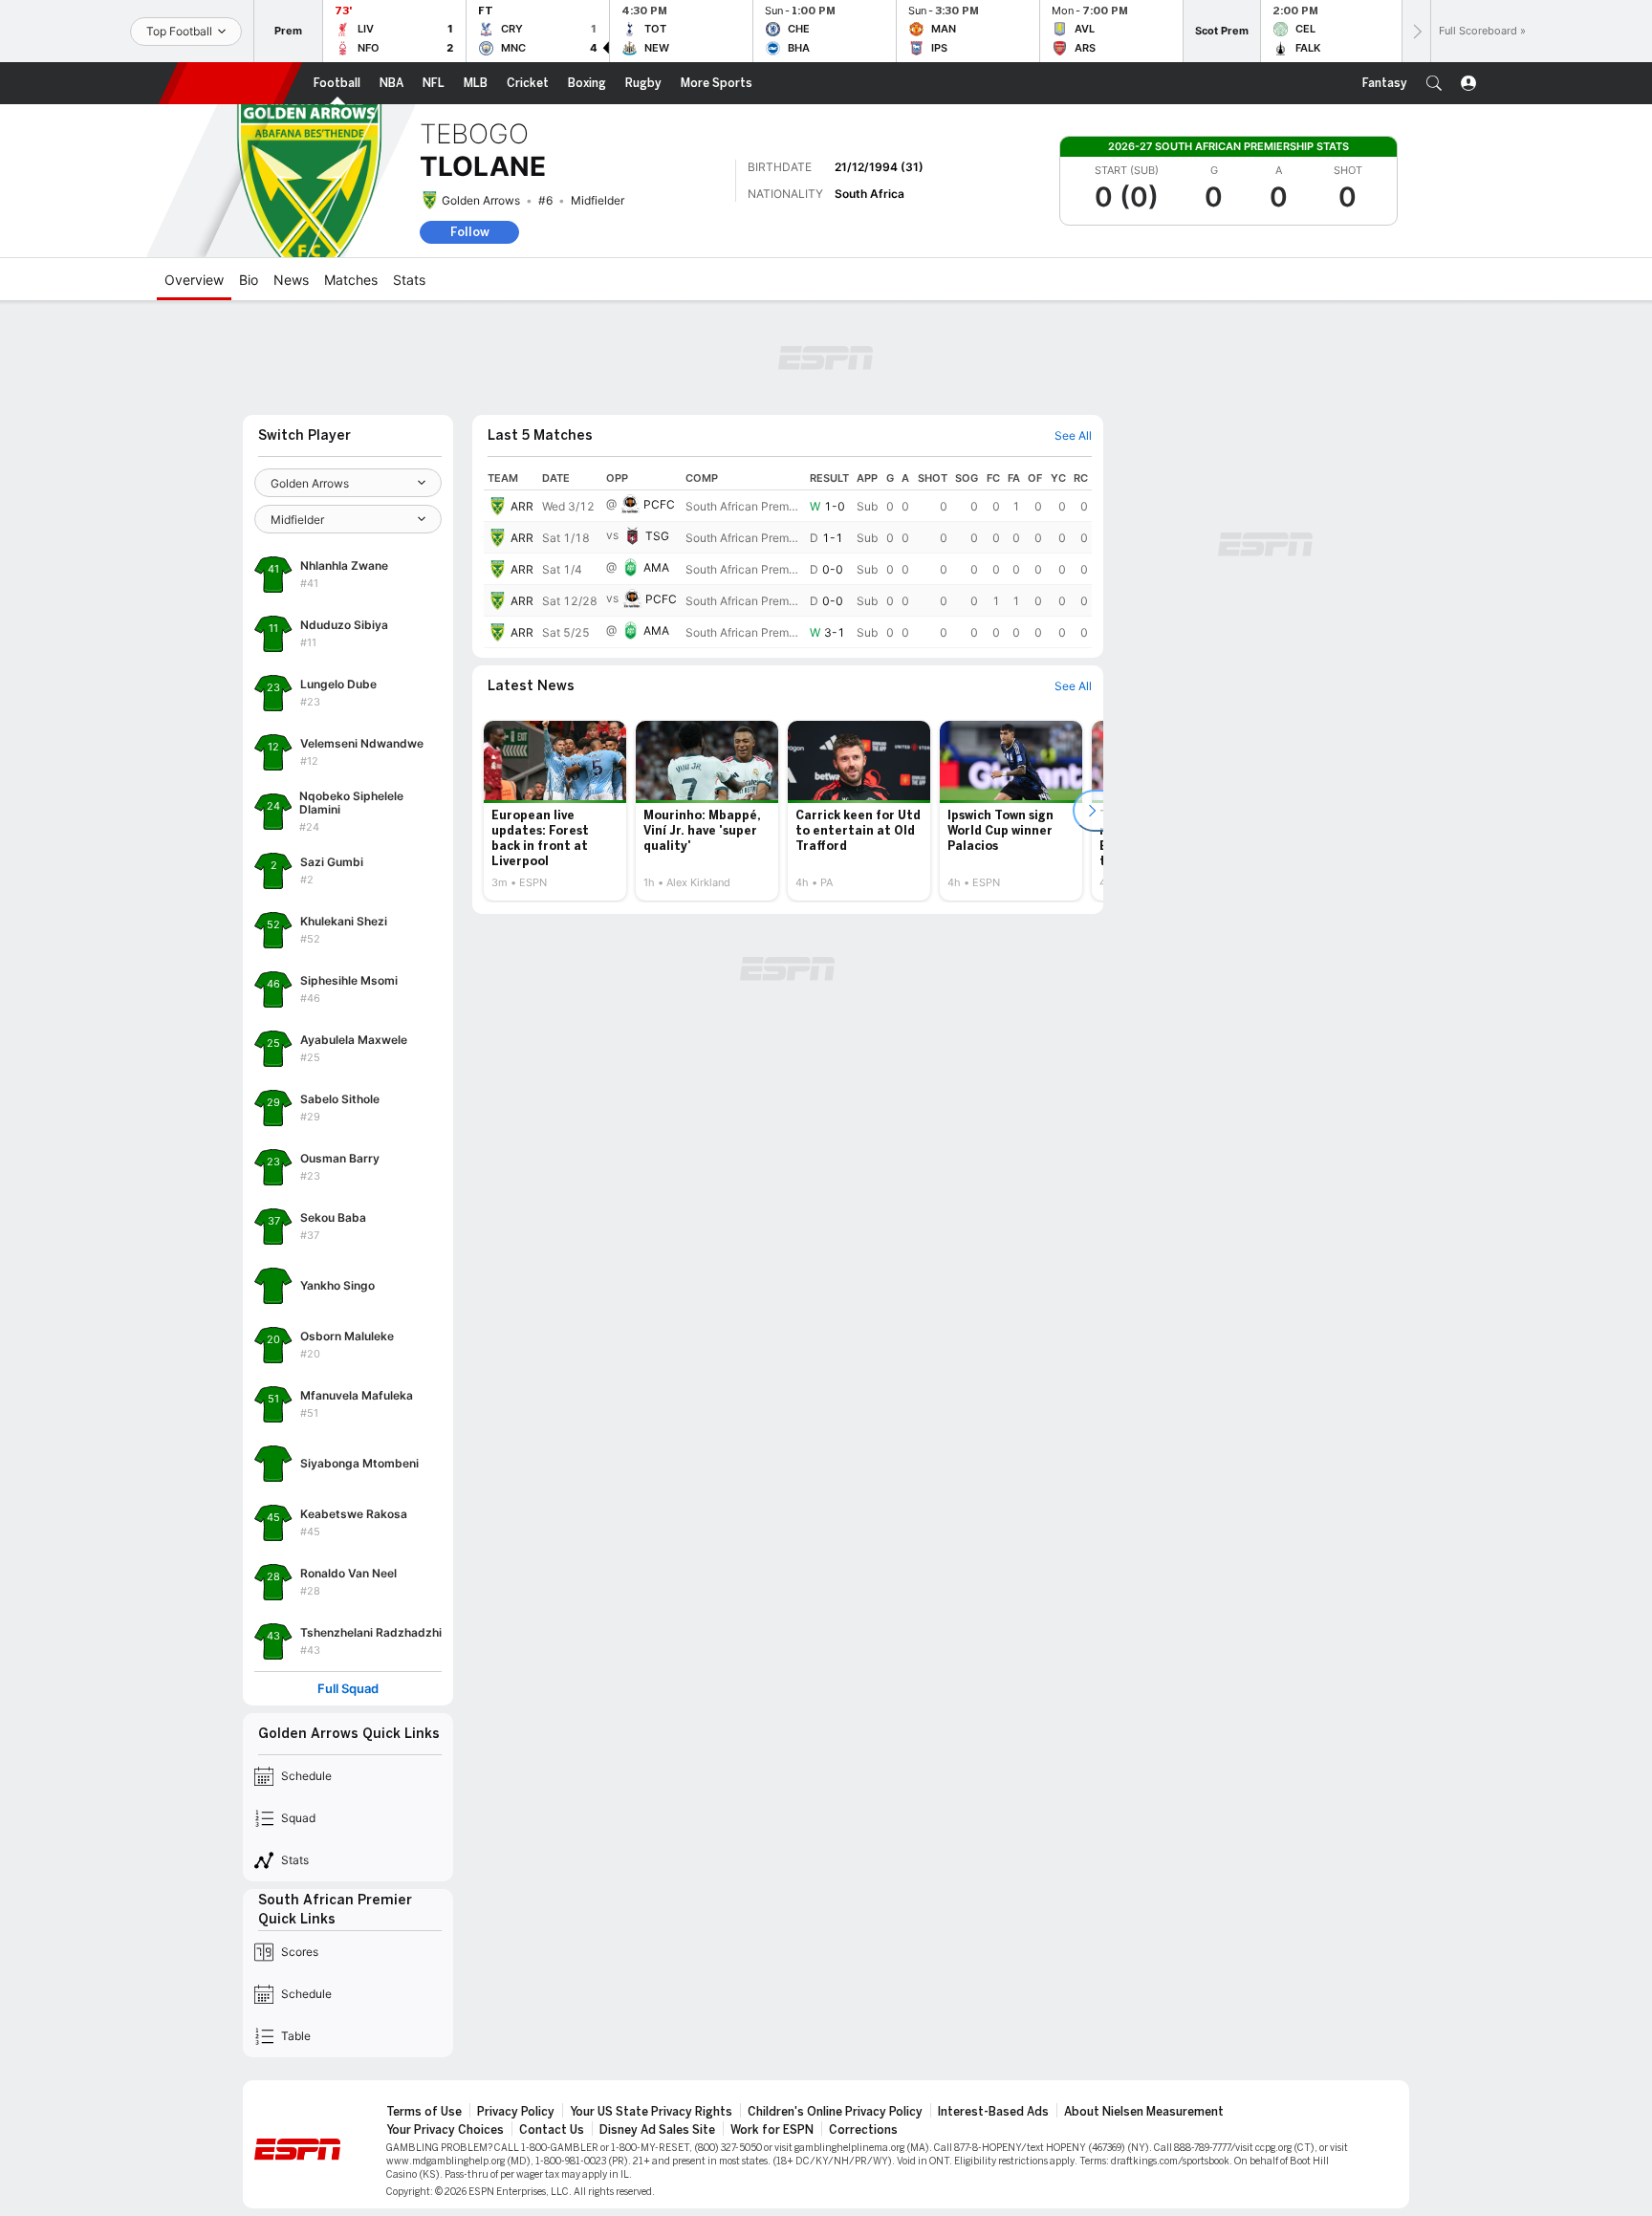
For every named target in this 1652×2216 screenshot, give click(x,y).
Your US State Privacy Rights (651, 2112)
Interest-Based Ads (993, 2112)
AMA (656, 567)
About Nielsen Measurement (1144, 2112)
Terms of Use (424, 2112)
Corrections (863, 2130)
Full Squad (348, 1689)
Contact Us (552, 2130)
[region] (788, 557)
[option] (555, 811)
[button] (1434, 83)
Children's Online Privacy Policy (835, 2112)
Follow (470, 232)
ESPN (230, 83)
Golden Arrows (481, 200)
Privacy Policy (516, 2112)
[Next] (1416, 31)
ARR (522, 506)
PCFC (659, 504)
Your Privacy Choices (445, 2130)
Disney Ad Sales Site (657, 2130)
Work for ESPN (772, 2130)
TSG (657, 536)
